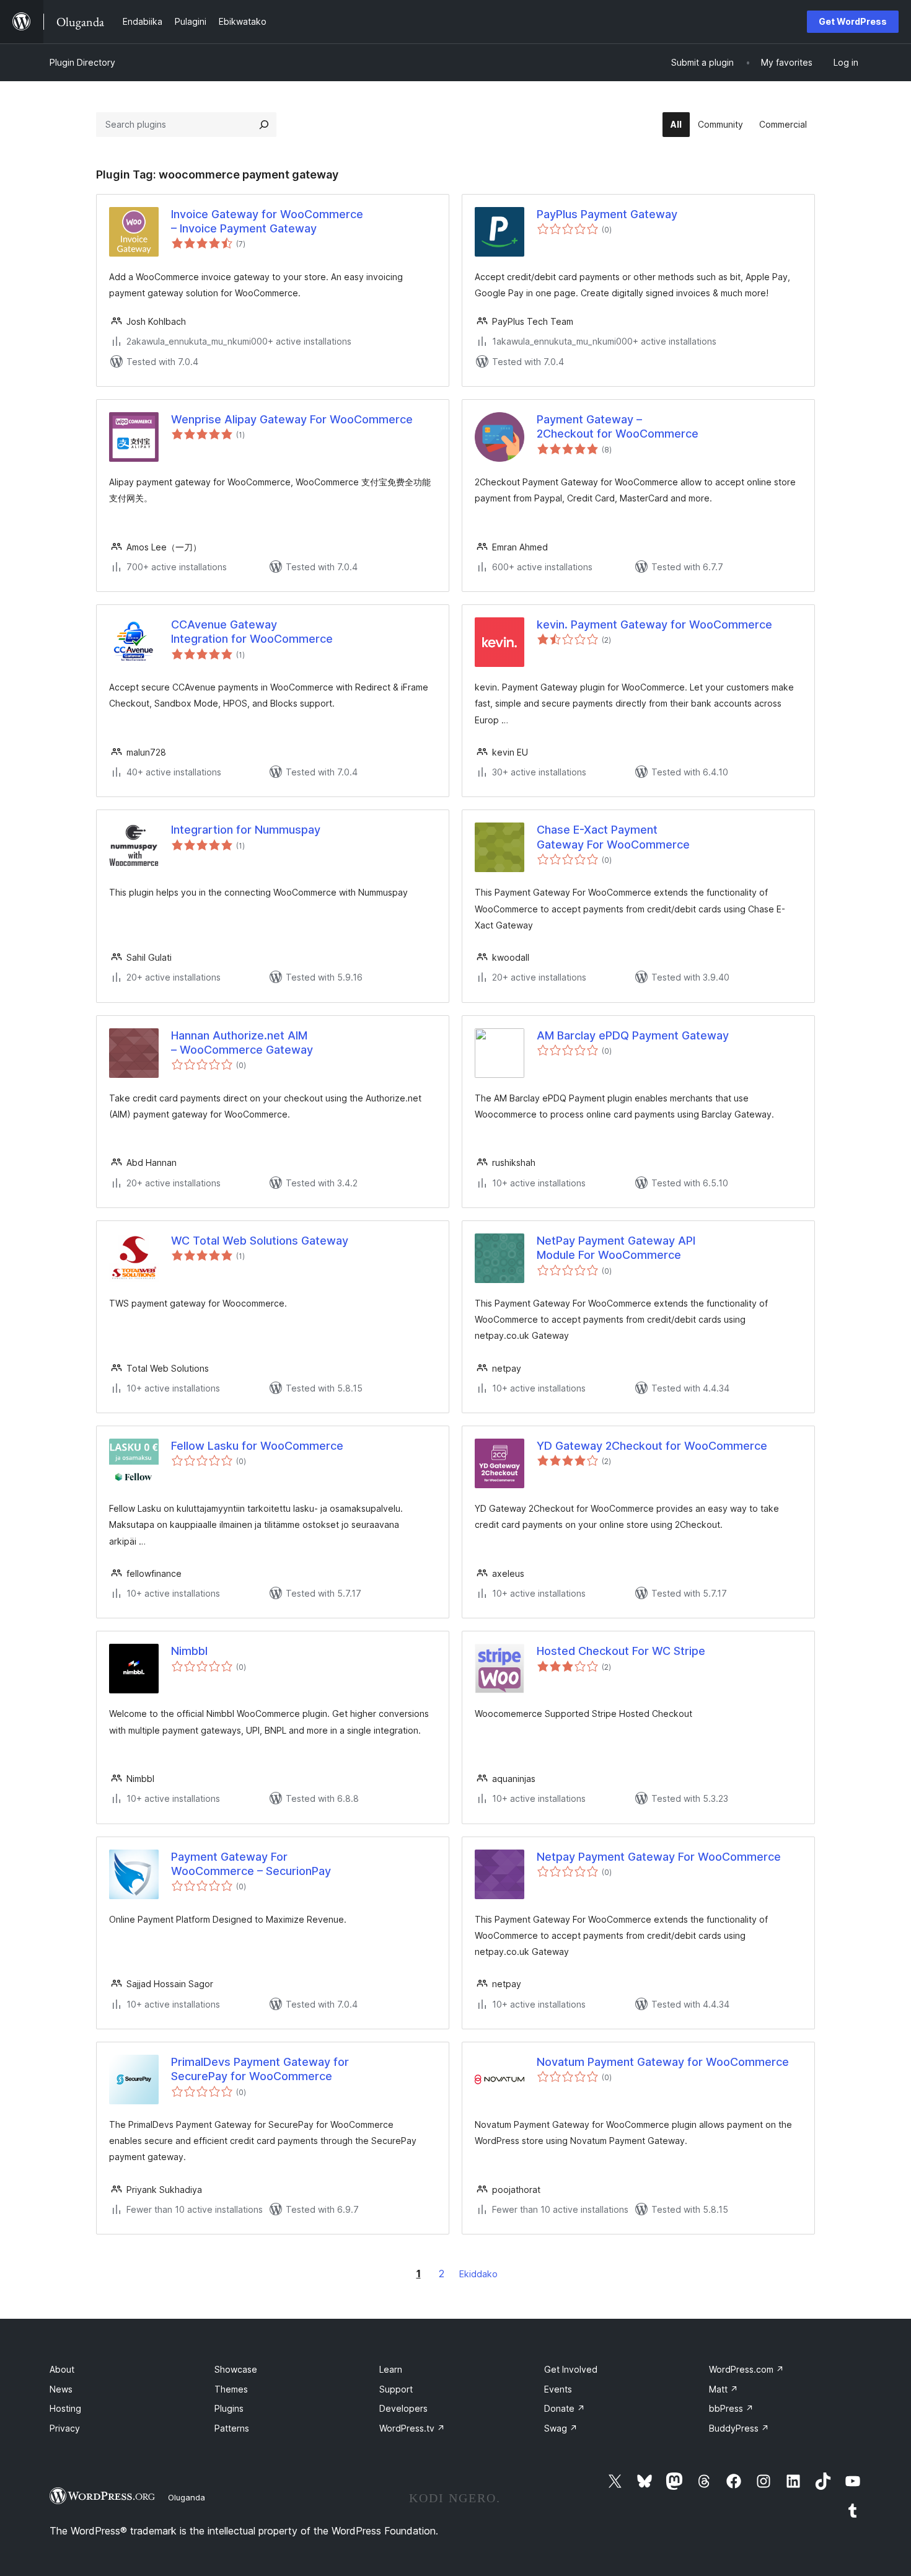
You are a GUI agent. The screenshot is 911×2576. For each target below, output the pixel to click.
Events (558, 2389)
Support (396, 2389)
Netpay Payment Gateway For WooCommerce (659, 1857)
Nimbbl (189, 1651)
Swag (561, 2428)
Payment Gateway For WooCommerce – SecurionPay (251, 1864)
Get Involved (571, 2369)
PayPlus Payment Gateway (607, 214)
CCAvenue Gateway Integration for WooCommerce (252, 632)
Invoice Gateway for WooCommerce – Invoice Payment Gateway (267, 221)
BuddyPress (739, 2428)
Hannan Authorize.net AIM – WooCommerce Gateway (242, 1043)
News (61, 2389)
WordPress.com (746, 2369)
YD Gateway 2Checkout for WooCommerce (652, 1446)
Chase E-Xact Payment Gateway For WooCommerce (613, 837)
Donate (565, 2408)
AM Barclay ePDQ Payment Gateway (633, 1035)
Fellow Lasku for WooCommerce (257, 1446)
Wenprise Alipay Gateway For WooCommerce (292, 419)
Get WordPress (853, 21)
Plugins (229, 2408)
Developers (403, 2408)
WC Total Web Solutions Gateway (260, 1241)
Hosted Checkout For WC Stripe (621, 1651)
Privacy (65, 2428)
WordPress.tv (412, 2428)
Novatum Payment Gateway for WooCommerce (663, 2062)
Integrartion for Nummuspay (246, 830)
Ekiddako (478, 2274)
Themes (231, 2389)
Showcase (236, 2369)
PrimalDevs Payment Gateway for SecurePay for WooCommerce (260, 2069)
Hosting (65, 2408)
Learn (391, 2369)
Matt (724, 2389)
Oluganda (187, 2497)
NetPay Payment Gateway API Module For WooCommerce (616, 1248)
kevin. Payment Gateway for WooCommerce (654, 624)
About (62, 2369)
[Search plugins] (264, 125)
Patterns (232, 2428)
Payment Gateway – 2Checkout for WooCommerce (618, 426)
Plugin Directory (82, 62)
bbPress (731, 2408)
